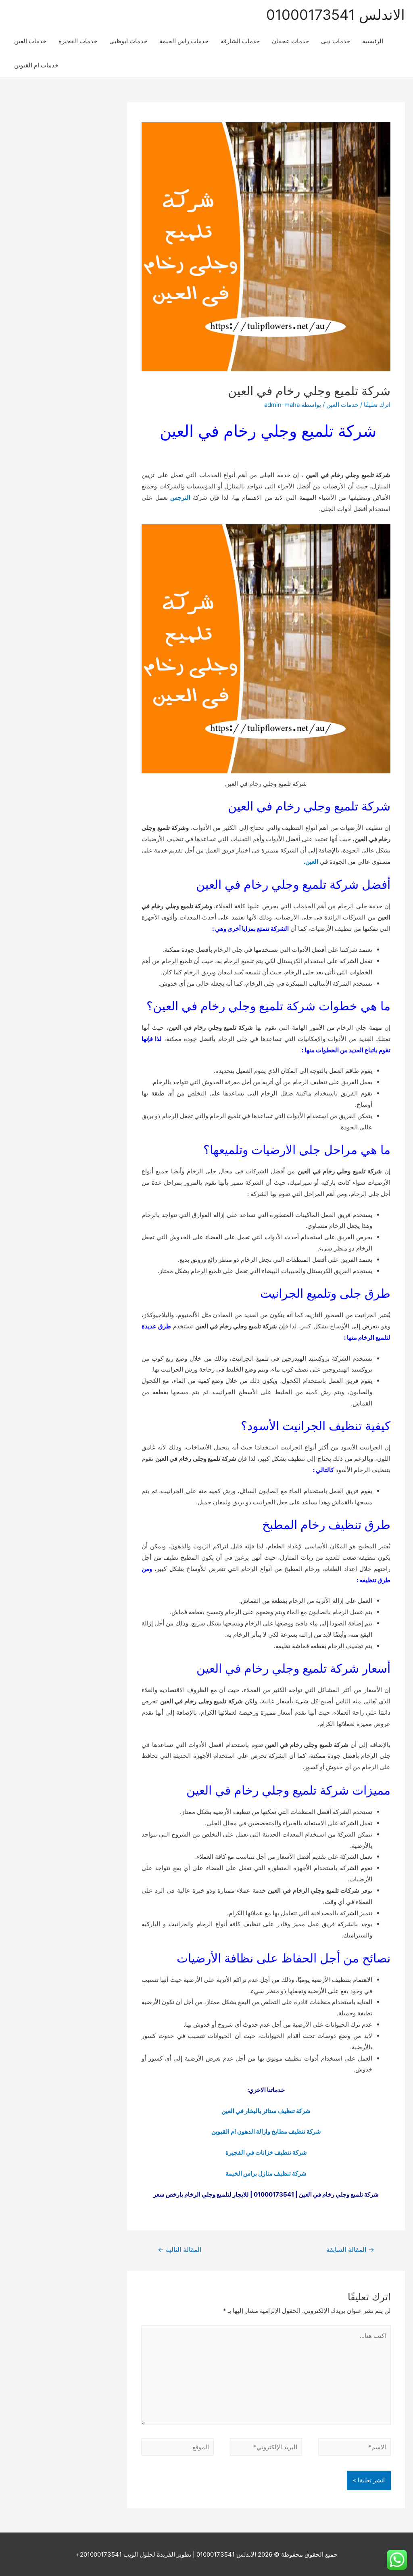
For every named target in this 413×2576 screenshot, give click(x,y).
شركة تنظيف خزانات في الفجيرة (266, 2152)
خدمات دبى (336, 41)
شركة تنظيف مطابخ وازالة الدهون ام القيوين (266, 2131)
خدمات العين (30, 41)
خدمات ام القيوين (36, 65)
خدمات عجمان (290, 41)
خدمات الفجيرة (78, 41)
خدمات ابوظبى (128, 41)
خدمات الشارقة (240, 41)
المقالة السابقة (350, 2250)
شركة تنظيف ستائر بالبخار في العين (266, 2111)
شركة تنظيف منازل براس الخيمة (266, 2173)
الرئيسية (373, 41)
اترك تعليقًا (377, 405)
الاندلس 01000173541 (336, 15)
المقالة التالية (179, 2250)
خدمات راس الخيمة (184, 41)
